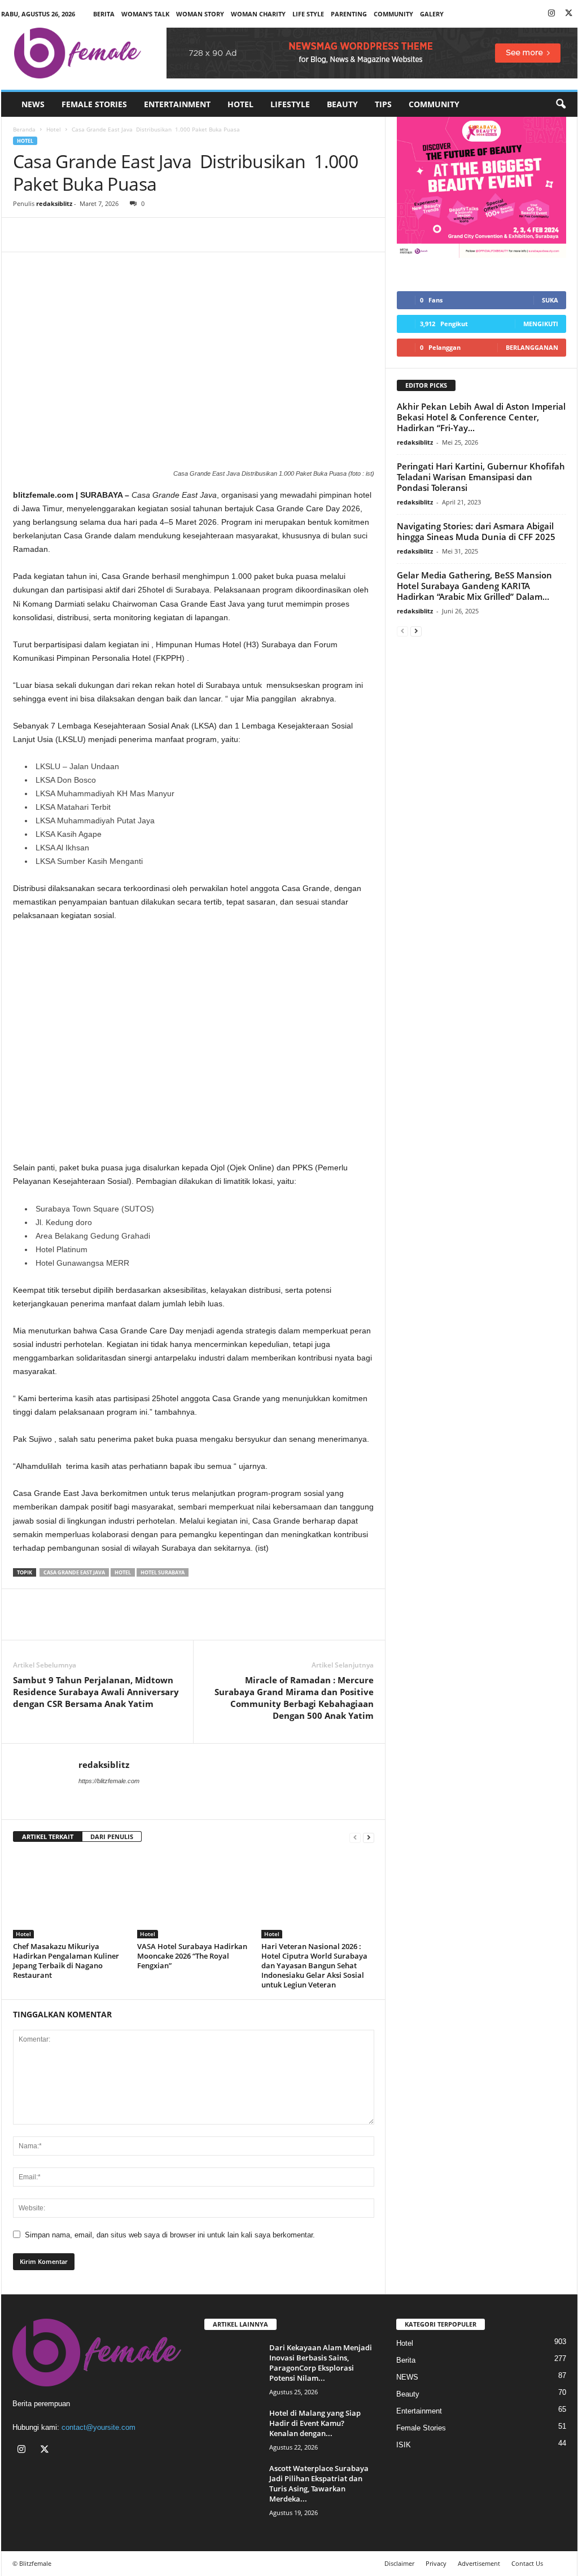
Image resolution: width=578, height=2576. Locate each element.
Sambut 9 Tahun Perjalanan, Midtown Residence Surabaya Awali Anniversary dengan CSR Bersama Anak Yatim (96, 1692)
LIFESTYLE (290, 104)
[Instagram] (551, 14)
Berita (104, 14)
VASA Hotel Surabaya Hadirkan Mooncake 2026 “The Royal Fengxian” (192, 1956)
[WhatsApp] (76, 235)
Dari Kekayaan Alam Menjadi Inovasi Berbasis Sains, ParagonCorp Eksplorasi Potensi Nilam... (321, 2363)
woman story (200, 14)
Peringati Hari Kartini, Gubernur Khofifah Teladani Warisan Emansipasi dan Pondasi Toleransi (481, 477)
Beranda (24, 129)
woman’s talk (145, 14)
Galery (432, 14)
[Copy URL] (102, 235)
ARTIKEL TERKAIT (48, 1836)
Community (434, 104)
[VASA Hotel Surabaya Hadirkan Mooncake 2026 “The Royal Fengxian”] (194, 1896)
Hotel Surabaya (163, 1572)
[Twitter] (569, 14)
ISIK (404, 2445)
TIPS (383, 104)
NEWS (33, 104)
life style (308, 14)
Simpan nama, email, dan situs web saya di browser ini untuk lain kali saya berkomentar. (170, 2235)
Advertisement (479, 2563)
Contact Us (527, 2563)
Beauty (342, 104)
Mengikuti (541, 324)
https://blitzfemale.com (109, 1781)
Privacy (436, 2563)
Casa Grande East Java (74, 1572)
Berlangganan (532, 347)
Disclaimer (399, 2563)
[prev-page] (355, 1837)
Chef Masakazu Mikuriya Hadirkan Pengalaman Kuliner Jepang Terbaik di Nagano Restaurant (66, 1961)
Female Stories (94, 104)
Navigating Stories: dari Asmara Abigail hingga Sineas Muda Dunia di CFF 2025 (476, 531)
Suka (550, 300)
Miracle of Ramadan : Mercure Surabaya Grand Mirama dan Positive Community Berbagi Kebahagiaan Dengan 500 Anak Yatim (294, 1698)
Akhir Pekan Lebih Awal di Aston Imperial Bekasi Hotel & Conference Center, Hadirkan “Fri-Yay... (481, 417)
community (393, 14)
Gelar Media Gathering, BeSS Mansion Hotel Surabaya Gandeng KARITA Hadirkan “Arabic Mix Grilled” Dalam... (474, 586)
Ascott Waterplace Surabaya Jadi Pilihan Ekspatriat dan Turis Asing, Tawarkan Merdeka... (319, 2483)
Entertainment (177, 104)
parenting (349, 14)
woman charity (258, 14)
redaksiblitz (54, 203)
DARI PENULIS (112, 1836)
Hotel (240, 104)
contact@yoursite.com (98, 2427)
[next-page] (369, 1837)
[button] (561, 104)
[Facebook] (24, 235)
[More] (129, 235)
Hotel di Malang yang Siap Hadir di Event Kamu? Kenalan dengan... (315, 2423)
